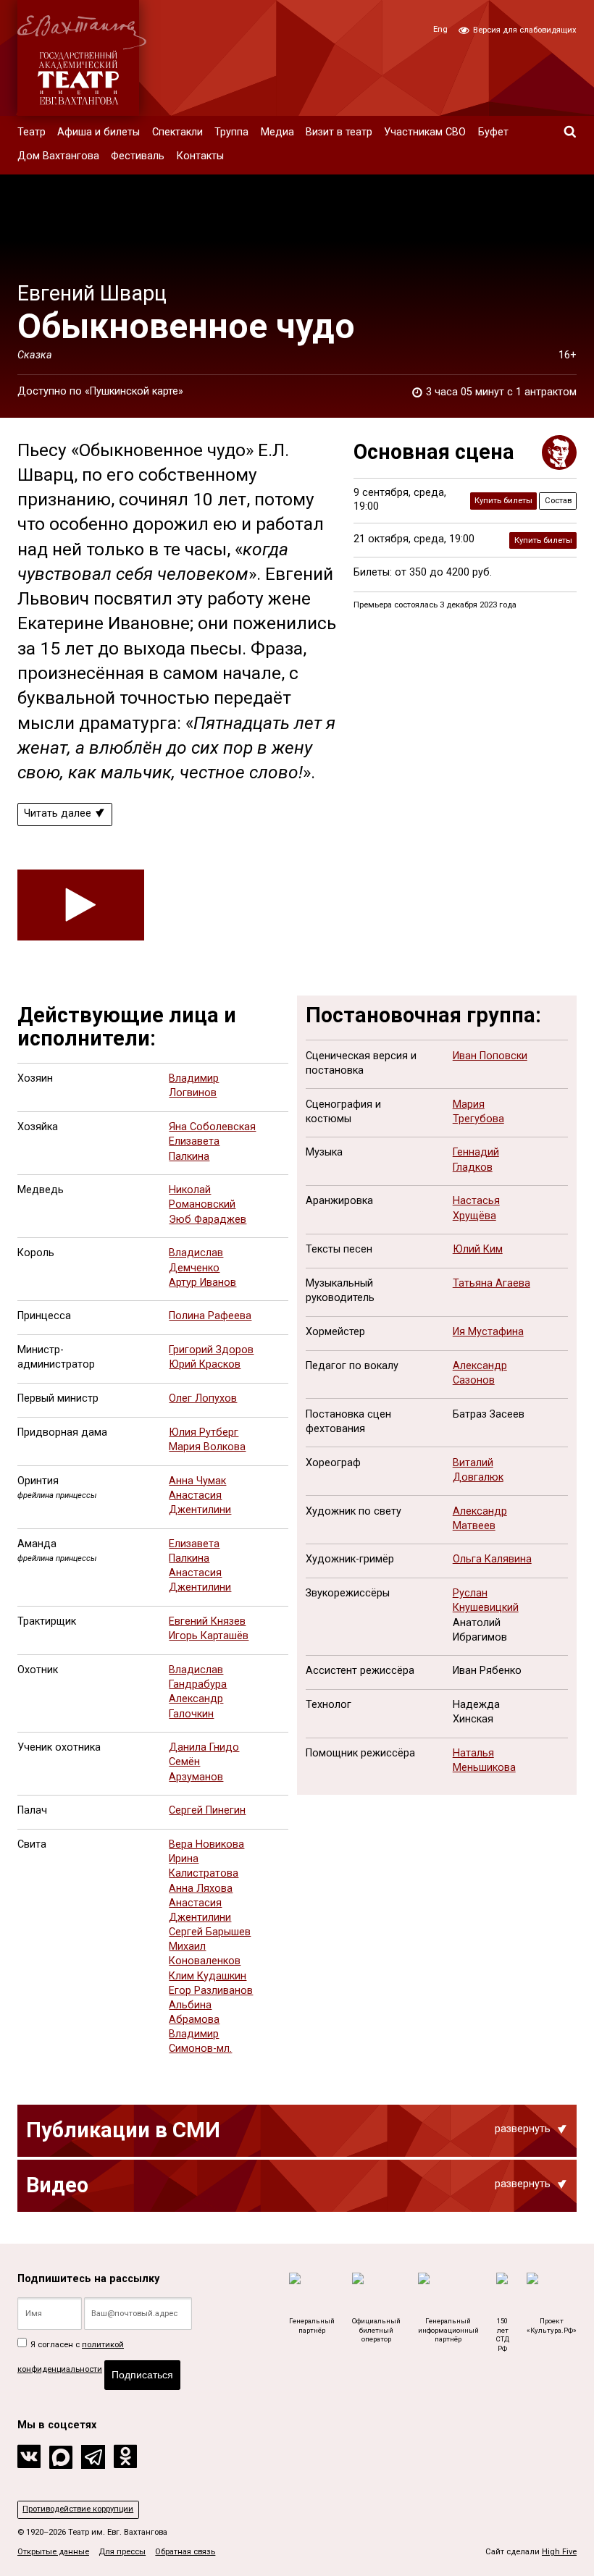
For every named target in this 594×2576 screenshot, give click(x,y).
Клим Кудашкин (208, 1976)
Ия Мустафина (488, 1332)
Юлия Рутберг (204, 1432)
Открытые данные (53, 2552)
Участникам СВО (425, 132)
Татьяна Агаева (491, 1283)
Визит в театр (339, 132)
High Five (559, 2552)
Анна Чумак (197, 1481)
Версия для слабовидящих (524, 30)
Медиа (277, 132)
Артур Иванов (202, 1283)
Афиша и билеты (99, 132)
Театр (32, 132)
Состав (558, 501)
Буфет (493, 132)
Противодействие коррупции (78, 2509)
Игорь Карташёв (209, 1636)
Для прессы (122, 2552)
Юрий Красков (205, 1364)
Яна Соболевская (212, 1127)
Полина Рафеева (210, 1316)
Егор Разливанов (211, 1991)
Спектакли (177, 132)
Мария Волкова (207, 1447)
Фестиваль (138, 156)
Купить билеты (503, 501)
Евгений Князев (207, 1621)
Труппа (231, 132)
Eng (440, 29)
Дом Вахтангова (58, 156)
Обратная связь (185, 2552)
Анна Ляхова (201, 1889)
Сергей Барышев (210, 1932)
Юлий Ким (478, 1249)
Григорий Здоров (211, 1350)
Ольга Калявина (492, 1559)
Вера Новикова (206, 1844)
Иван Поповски (490, 1056)
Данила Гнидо (204, 1747)
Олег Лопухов (203, 1398)
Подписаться (142, 2375)
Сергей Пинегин (207, 1810)
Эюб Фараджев (208, 1220)
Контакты (200, 156)
